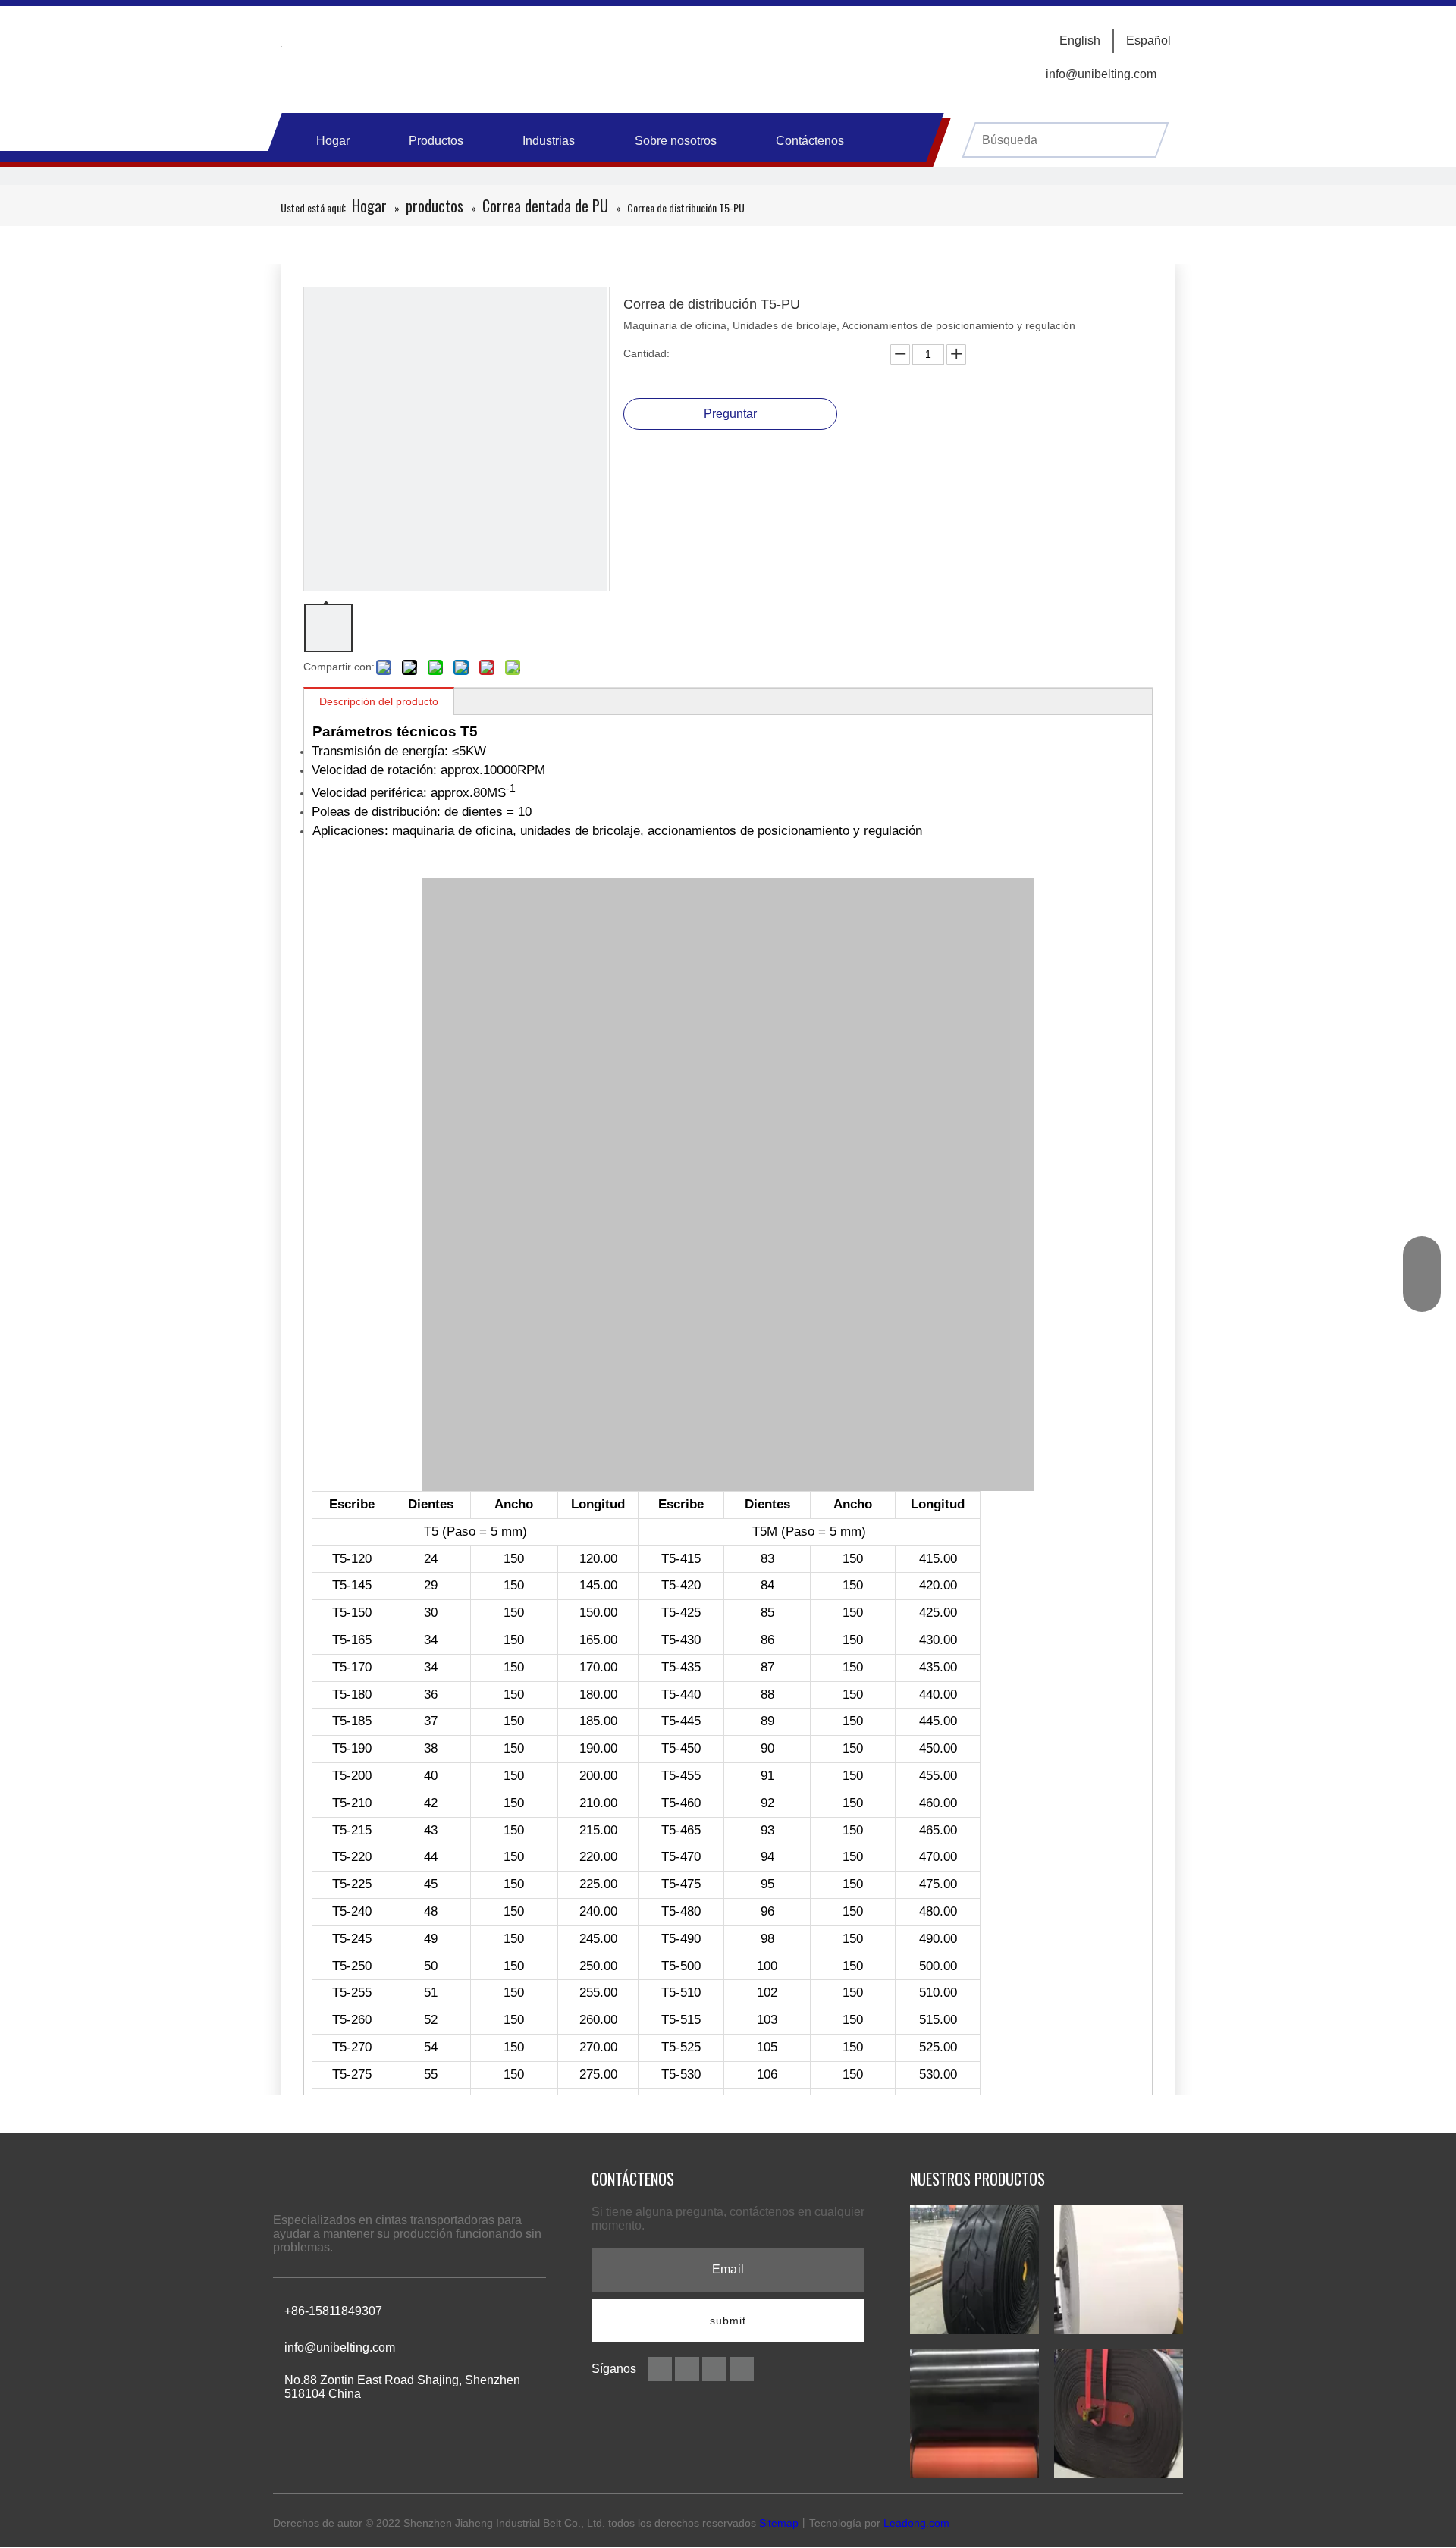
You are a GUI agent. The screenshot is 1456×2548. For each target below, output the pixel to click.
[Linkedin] (689, 2368)
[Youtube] (742, 2368)
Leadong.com (916, 2523)
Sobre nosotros (676, 141)
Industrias (549, 141)
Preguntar (730, 414)
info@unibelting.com (1101, 74)
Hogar (333, 141)
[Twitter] (716, 2368)
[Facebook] (661, 2368)
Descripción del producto (379, 701)
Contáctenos (810, 141)
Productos (436, 141)
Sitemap (779, 2523)
